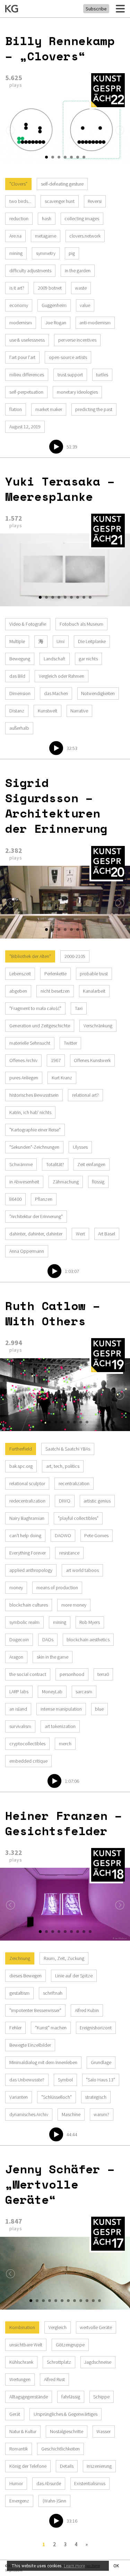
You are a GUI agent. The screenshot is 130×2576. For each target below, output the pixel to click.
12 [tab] (99, 2301)
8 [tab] (84, 597)
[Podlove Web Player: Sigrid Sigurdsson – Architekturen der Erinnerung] (65, 1116)
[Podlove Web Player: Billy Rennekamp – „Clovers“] (65, 317)
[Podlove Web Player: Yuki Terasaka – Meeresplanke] (65, 688)
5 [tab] (71, 157)
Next (120, 130)
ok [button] (116, 2566)
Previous (10, 130)
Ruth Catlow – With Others (53, 1313)
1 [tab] (46, 157)
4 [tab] (65, 157)
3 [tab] (59, 157)
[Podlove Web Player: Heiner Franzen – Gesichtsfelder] (65, 2048)
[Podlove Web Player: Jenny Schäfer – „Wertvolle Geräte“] (65, 2426)
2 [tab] (53, 157)
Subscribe (96, 9)
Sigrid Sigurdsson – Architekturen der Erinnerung (56, 805)
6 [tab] (78, 157)
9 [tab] (90, 597)
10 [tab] (87, 2301)
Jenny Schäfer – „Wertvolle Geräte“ (60, 2184)
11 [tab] (93, 2301)
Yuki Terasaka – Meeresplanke (60, 489)
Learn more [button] (74, 2566)
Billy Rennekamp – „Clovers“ (60, 48)
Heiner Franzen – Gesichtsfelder (64, 1823)
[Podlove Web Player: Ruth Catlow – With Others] (65, 1617)
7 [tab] (84, 157)
